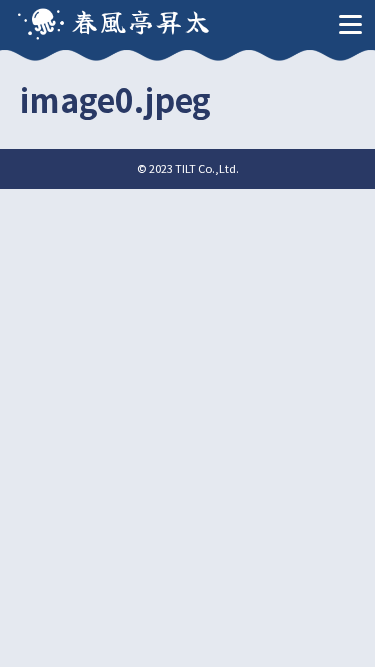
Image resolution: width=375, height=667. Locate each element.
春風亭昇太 (142, 20)
